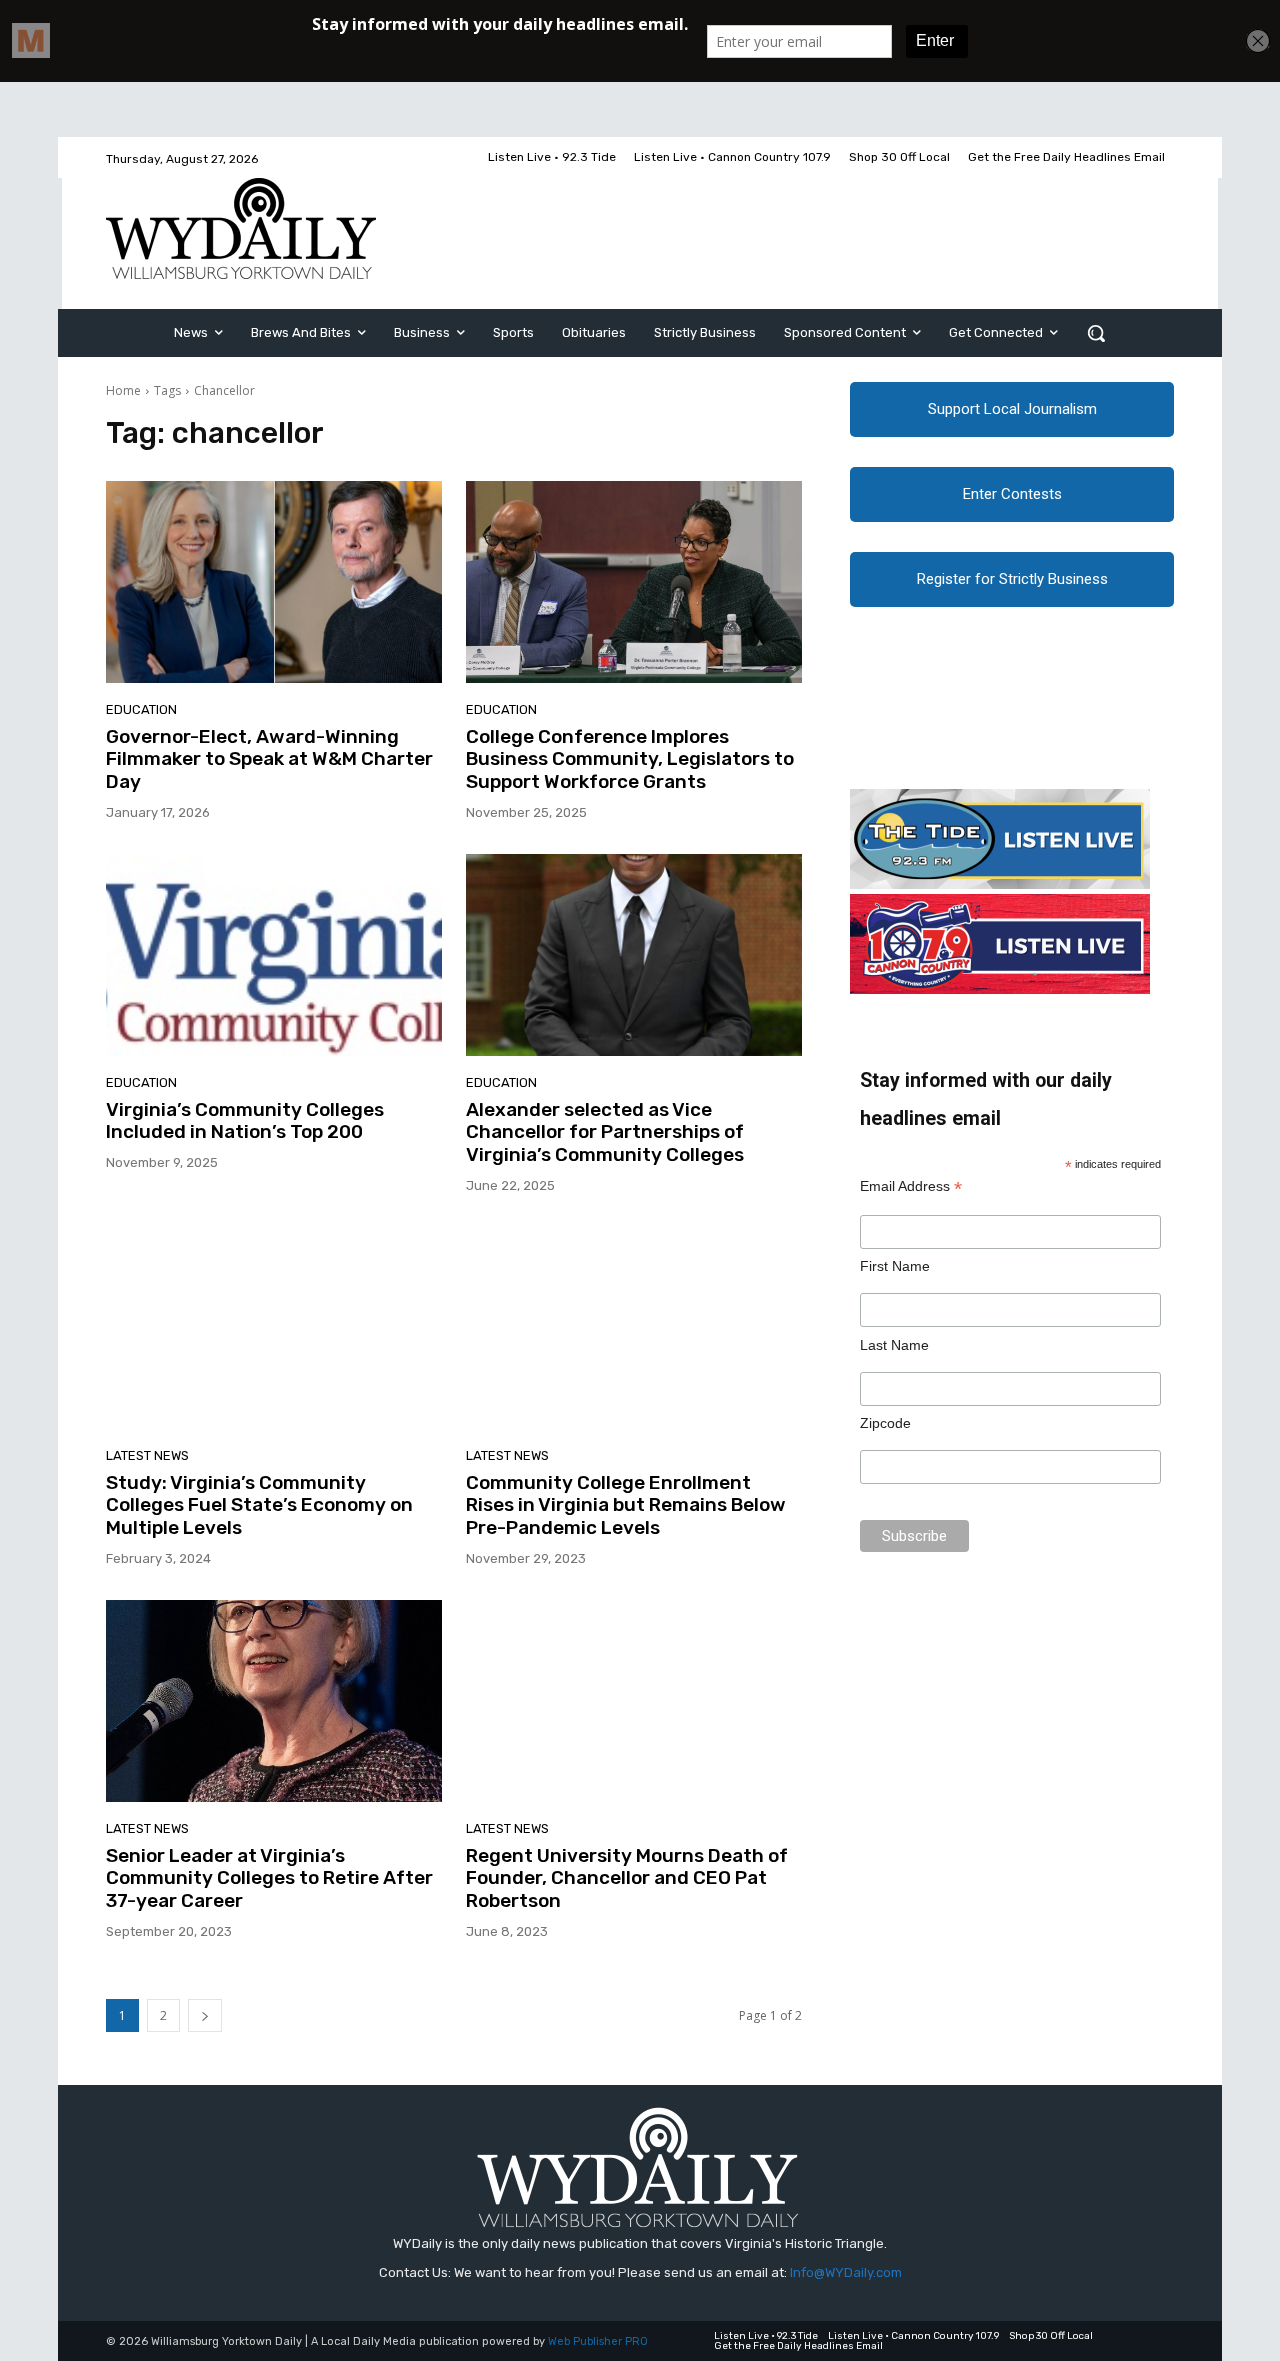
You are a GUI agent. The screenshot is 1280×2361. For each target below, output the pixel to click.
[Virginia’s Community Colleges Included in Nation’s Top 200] (274, 955)
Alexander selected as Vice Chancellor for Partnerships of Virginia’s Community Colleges (605, 1132)
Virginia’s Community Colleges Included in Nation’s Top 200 (245, 1121)
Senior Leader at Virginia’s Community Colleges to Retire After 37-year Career (269, 1878)
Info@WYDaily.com (846, 2272)
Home (123, 390)
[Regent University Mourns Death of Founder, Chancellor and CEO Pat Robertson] (634, 1701)
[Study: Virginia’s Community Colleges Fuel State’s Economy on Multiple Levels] (274, 1328)
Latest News (147, 1455)
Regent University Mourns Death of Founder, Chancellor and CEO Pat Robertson (627, 1878)
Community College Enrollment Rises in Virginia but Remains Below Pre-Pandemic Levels (626, 1505)
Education (141, 709)
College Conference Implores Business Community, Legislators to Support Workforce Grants (630, 759)
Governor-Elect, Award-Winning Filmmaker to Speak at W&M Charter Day (269, 759)
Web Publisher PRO (598, 2341)
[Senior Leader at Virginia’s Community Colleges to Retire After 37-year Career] (274, 1701)
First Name (895, 1266)
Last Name (894, 1345)
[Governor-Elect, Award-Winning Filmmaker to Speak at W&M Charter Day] (274, 582)
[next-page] (205, 2015)
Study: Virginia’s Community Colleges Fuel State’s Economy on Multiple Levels (259, 1505)
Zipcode (885, 1423)
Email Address (911, 1186)
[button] (1096, 333)
